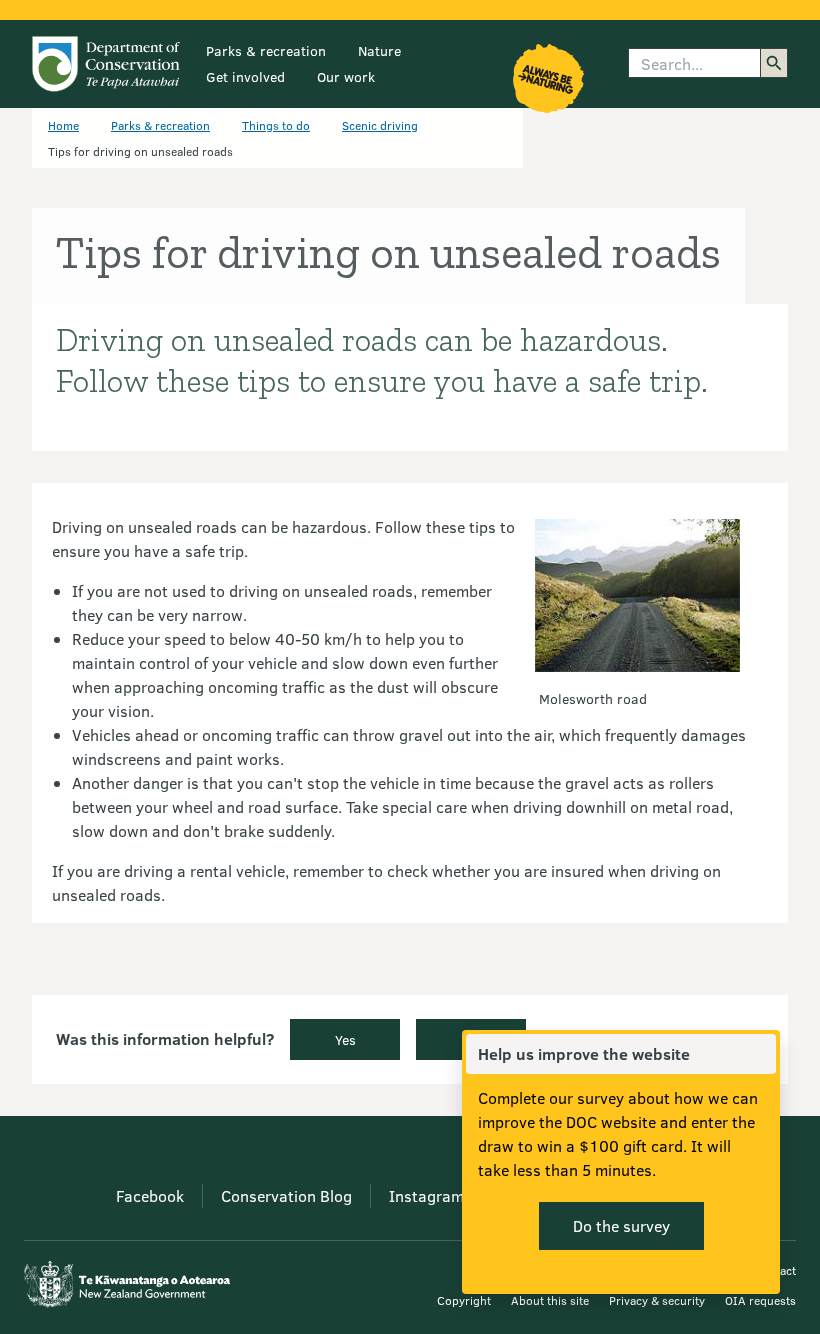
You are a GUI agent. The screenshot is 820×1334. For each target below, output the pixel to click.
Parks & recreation (266, 50)
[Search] (774, 63)
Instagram (426, 1195)
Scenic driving (380, 125)
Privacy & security (657, 1300)
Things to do (276, 125)
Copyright (464, 1300)
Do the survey (621, 1225)
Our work (346, 76)
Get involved (245, 76)
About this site (550, 1300)
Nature (379, 50)
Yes (345, 1039)
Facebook (150, 1195)
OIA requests (760, 1300)
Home (63, 125)
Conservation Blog (286, 1195)
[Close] (760, 1054)
